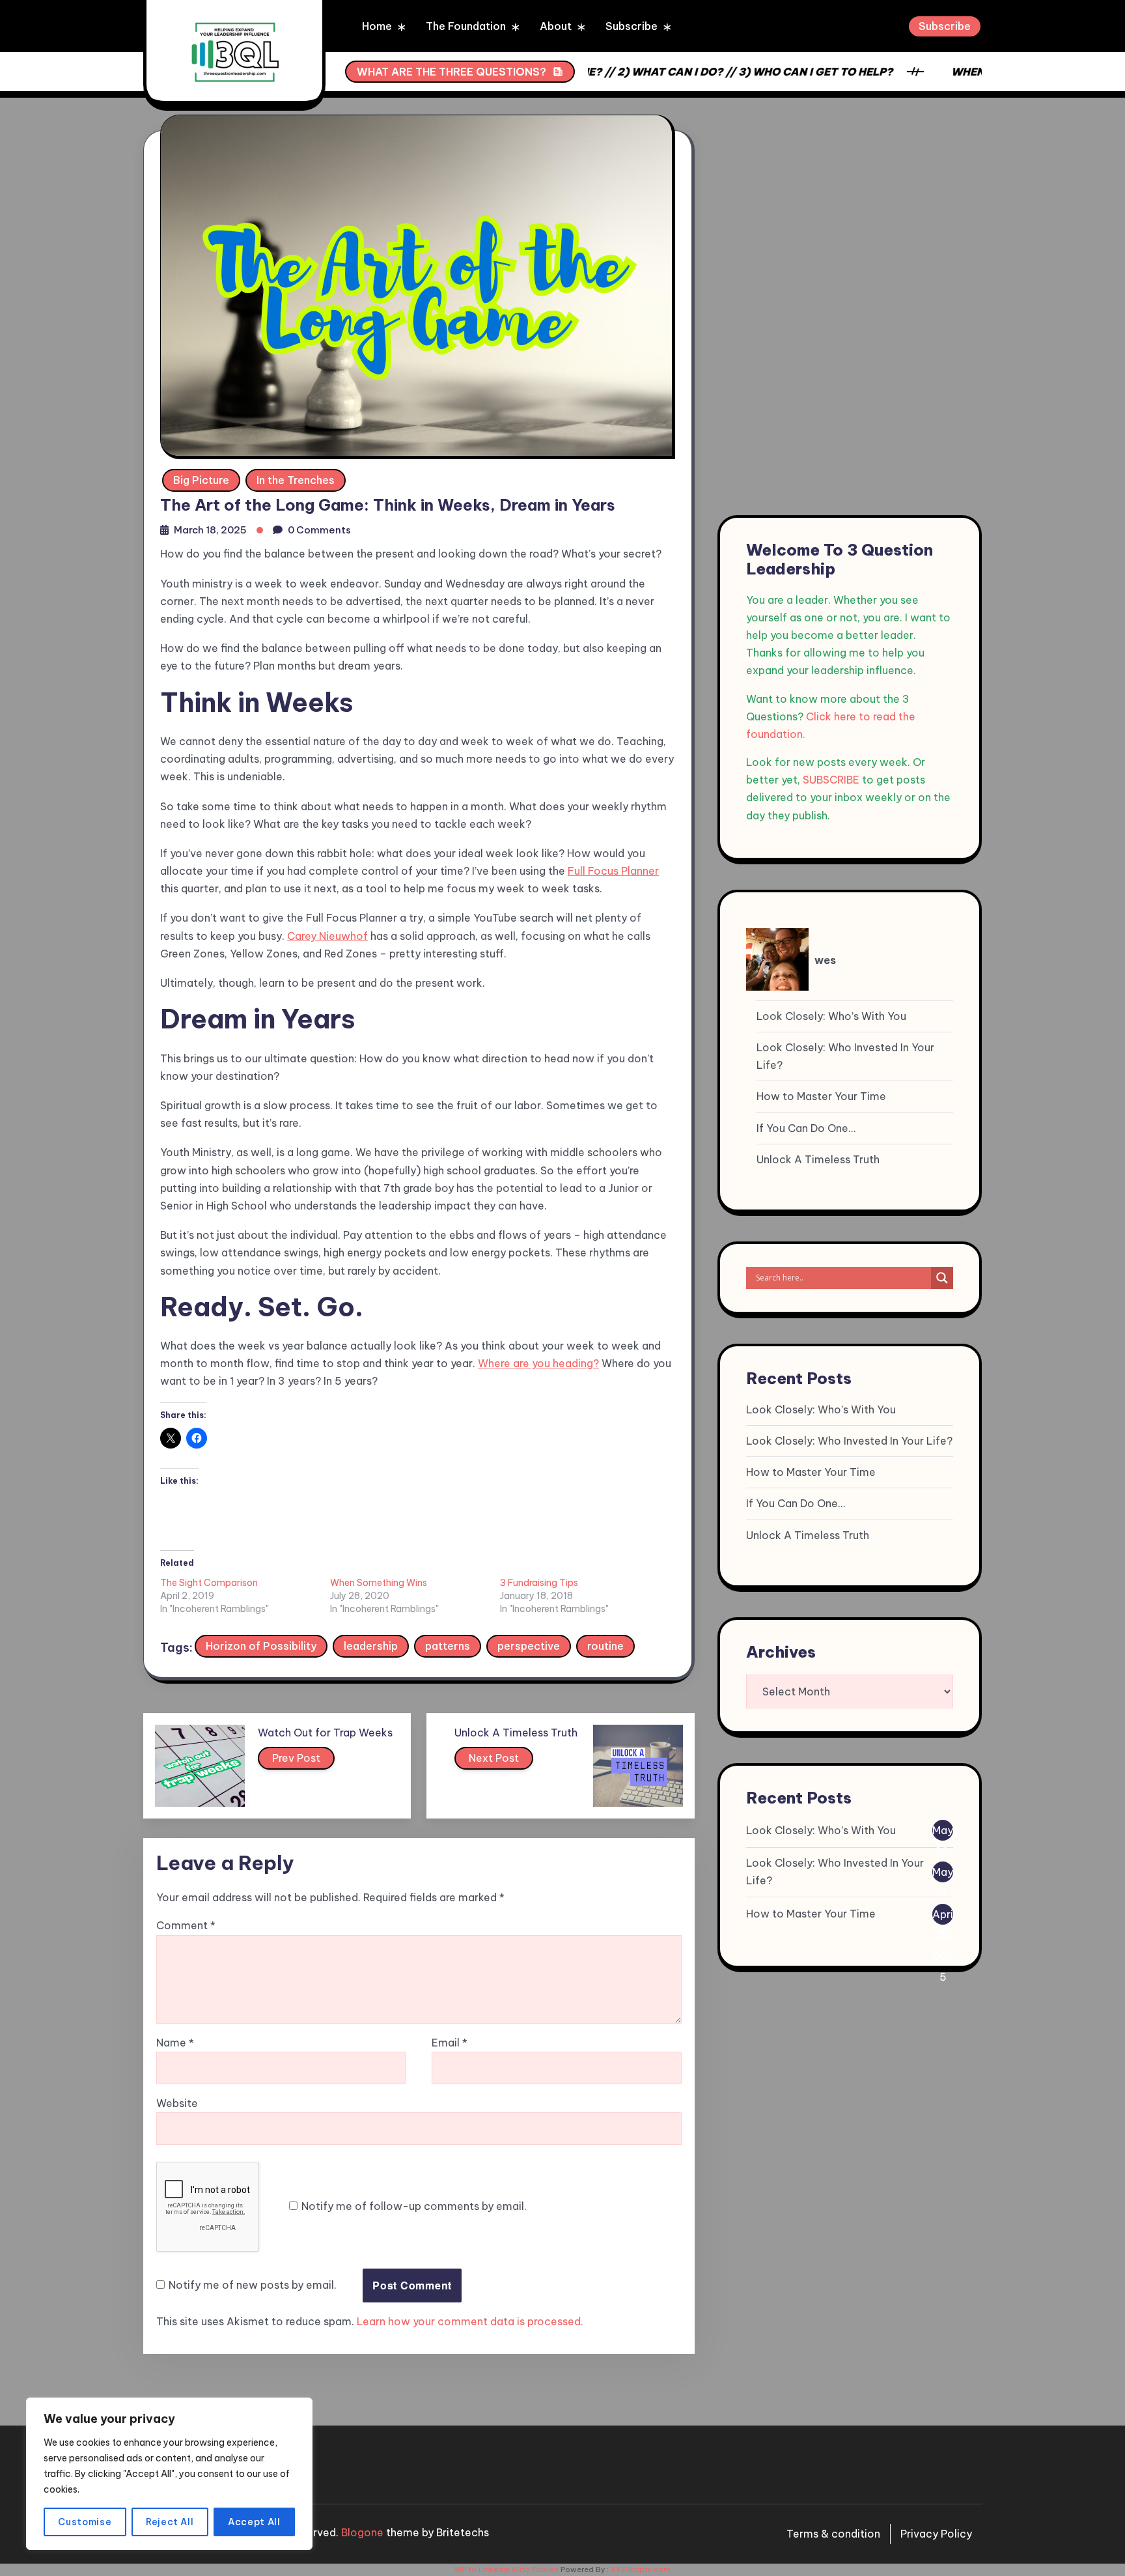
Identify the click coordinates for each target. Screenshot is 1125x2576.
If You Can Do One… (806, 1128)
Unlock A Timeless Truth (516, 1733)
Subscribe (632, 26)
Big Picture (201, 480)
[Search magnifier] (942, 1278)
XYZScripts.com (641, 2569)
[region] (169, 2474)
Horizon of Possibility (261, 1646)
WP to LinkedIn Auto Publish (507, 2569)
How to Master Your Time (821, 1096)
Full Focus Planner (613, 871)
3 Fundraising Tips (539, 1583)
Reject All (170, 2522)
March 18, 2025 (210, 530)
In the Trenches (296, 480)
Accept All (254, 2522)
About (556, 26)
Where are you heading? (538, 1363)
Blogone (362, 2532)
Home (377, 26)
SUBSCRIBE (831, 780)
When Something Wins (379, 1583)
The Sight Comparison (209, 1583)
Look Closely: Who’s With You (831, 1016)
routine (605, 1646)
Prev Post (296, 1758)
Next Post (494, 1758)
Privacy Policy (936, 2534)
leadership (371, 1646)
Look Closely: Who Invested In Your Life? (845, 1056)
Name (175, 2043)
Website (177, 2103)
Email (450, 2043)
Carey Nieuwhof (327, 936)
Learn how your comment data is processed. (470, 2321)
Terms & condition (833, 2534)
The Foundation (466, 26)
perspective (529, 1646)
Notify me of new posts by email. (253, 2285)
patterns (448, 1646)
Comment (186, 1925)
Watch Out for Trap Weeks (325, 1733)
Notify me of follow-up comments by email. (414, 2206)
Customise (85, 2522)
